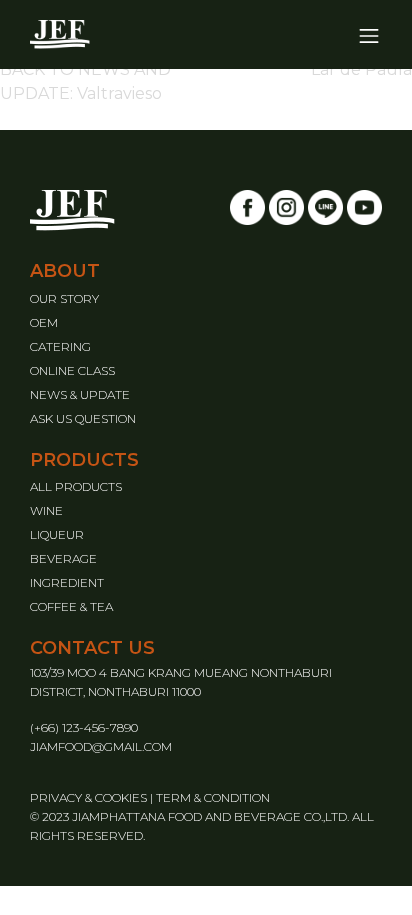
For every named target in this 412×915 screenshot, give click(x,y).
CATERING (60, 346)
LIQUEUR (57, 534)
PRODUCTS (84, 460)
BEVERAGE (63, 558)
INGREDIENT (67, 582)
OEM (44, 322)
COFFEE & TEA (71, 606)
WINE (46, 510)
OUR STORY (64, 298)
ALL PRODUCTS (76, 486)
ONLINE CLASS (72, 370)
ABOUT (65, 271)
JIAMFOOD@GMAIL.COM (101, 746)
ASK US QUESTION (83, 418)
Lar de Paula (361, 69)
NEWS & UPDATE (80, 394)
